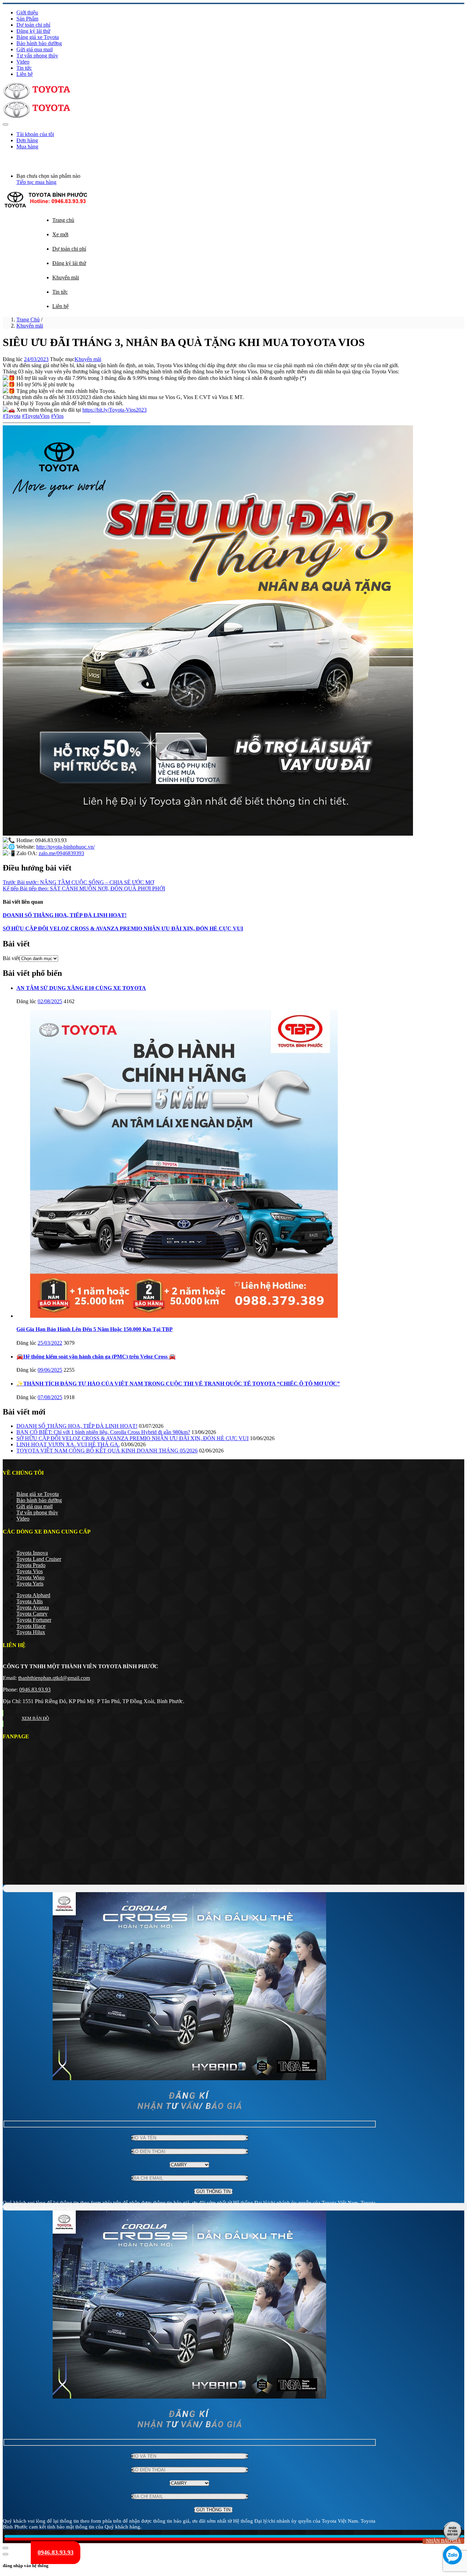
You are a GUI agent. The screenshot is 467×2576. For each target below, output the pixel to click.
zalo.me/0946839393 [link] (61, 853)
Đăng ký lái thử (33, 31)
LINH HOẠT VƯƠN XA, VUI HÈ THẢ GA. (68, 1444)
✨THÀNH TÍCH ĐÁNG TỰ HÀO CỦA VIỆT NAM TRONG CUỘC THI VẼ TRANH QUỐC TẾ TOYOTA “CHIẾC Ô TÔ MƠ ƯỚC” (178, 1384)
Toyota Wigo (30, 1577)
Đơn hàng (27, 140)
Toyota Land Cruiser (39, 1559)
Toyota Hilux (31, 1632)
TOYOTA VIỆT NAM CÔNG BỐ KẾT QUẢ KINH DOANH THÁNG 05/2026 (107, 1451)
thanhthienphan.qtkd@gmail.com (54, 1678)
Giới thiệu (27, 12)
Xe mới (60, 234)
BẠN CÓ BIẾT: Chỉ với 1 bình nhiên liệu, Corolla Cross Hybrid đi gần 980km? (103, 1432)
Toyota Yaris (30, 1584)
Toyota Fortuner (34, 1620)
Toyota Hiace (31, 1626)
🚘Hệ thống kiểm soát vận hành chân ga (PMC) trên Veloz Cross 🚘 (96, 1357)
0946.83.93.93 (35, 1690)
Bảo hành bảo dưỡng (39, 43)
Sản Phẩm (27, 19)
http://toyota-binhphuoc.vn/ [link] (65, 847)
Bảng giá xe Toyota (38, 37)
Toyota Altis (30, 1601)
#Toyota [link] (12, 416)
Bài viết (11, 958)
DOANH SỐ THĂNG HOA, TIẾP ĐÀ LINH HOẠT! (65, 915)
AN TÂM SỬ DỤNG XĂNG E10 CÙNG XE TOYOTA (81, 988)
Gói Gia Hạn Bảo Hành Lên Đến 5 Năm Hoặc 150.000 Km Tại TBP (95, 1329)
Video (23, 62)
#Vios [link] (57, 416)
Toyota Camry (32, 1614)
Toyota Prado (31, 1565)
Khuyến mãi (66, 277)
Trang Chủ (28, 320)
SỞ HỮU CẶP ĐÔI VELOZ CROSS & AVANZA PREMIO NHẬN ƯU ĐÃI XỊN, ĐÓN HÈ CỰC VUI (123, 928)
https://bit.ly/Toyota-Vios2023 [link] (115, 410)
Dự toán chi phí (33, 25)
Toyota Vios (30, 1571)
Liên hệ (25, 74)
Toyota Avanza (33, 1608)
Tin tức (24, 68)
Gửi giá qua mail (35, 49)
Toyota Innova (32, 1553)
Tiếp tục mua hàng (36, 182)
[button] (4, 158)
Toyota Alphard (33, 1595)
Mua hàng (27, 147)
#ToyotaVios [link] (36, 416)
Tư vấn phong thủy (37, 56)
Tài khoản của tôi (35, 134)
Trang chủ (63, 220)
